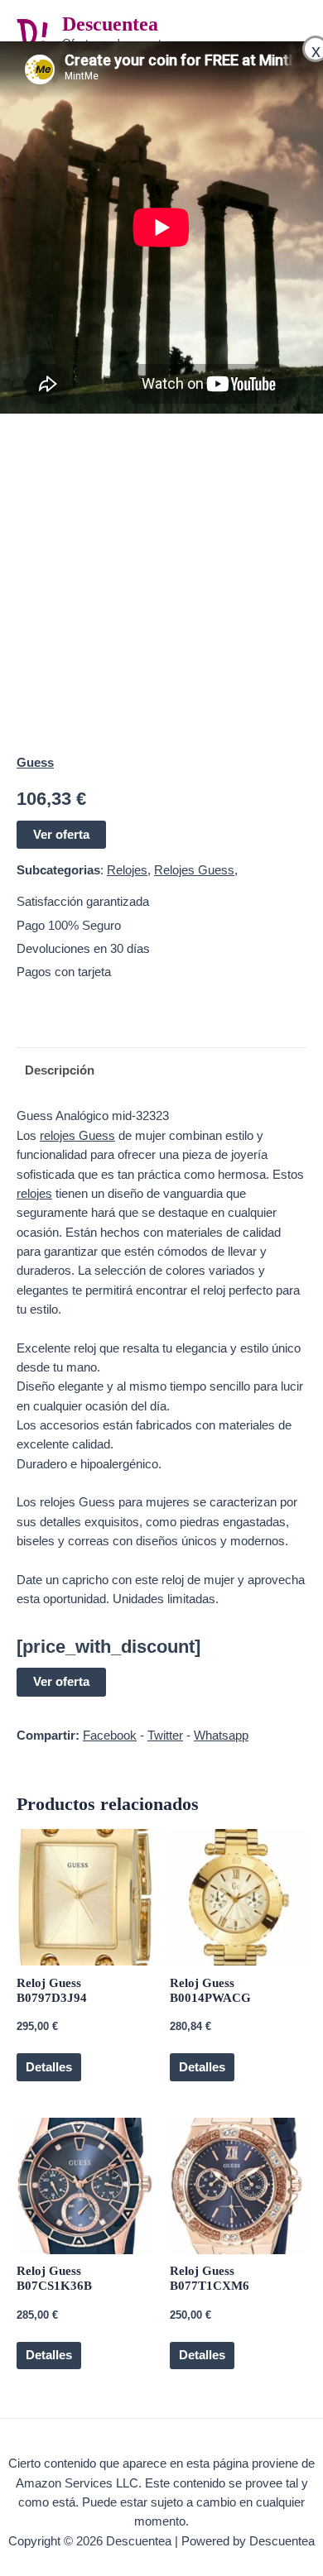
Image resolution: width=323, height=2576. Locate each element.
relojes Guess (77, 1136)
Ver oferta (61, 835)
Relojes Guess (194, 870)
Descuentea (110, 24)
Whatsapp (221, 1736)
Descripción (60, 1070)
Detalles (49, 2067)
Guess (35, 763)
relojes (34, 1194)
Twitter (165, 1736)
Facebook (110, 1736)
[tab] (161, 1071)
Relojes (127, 870)
